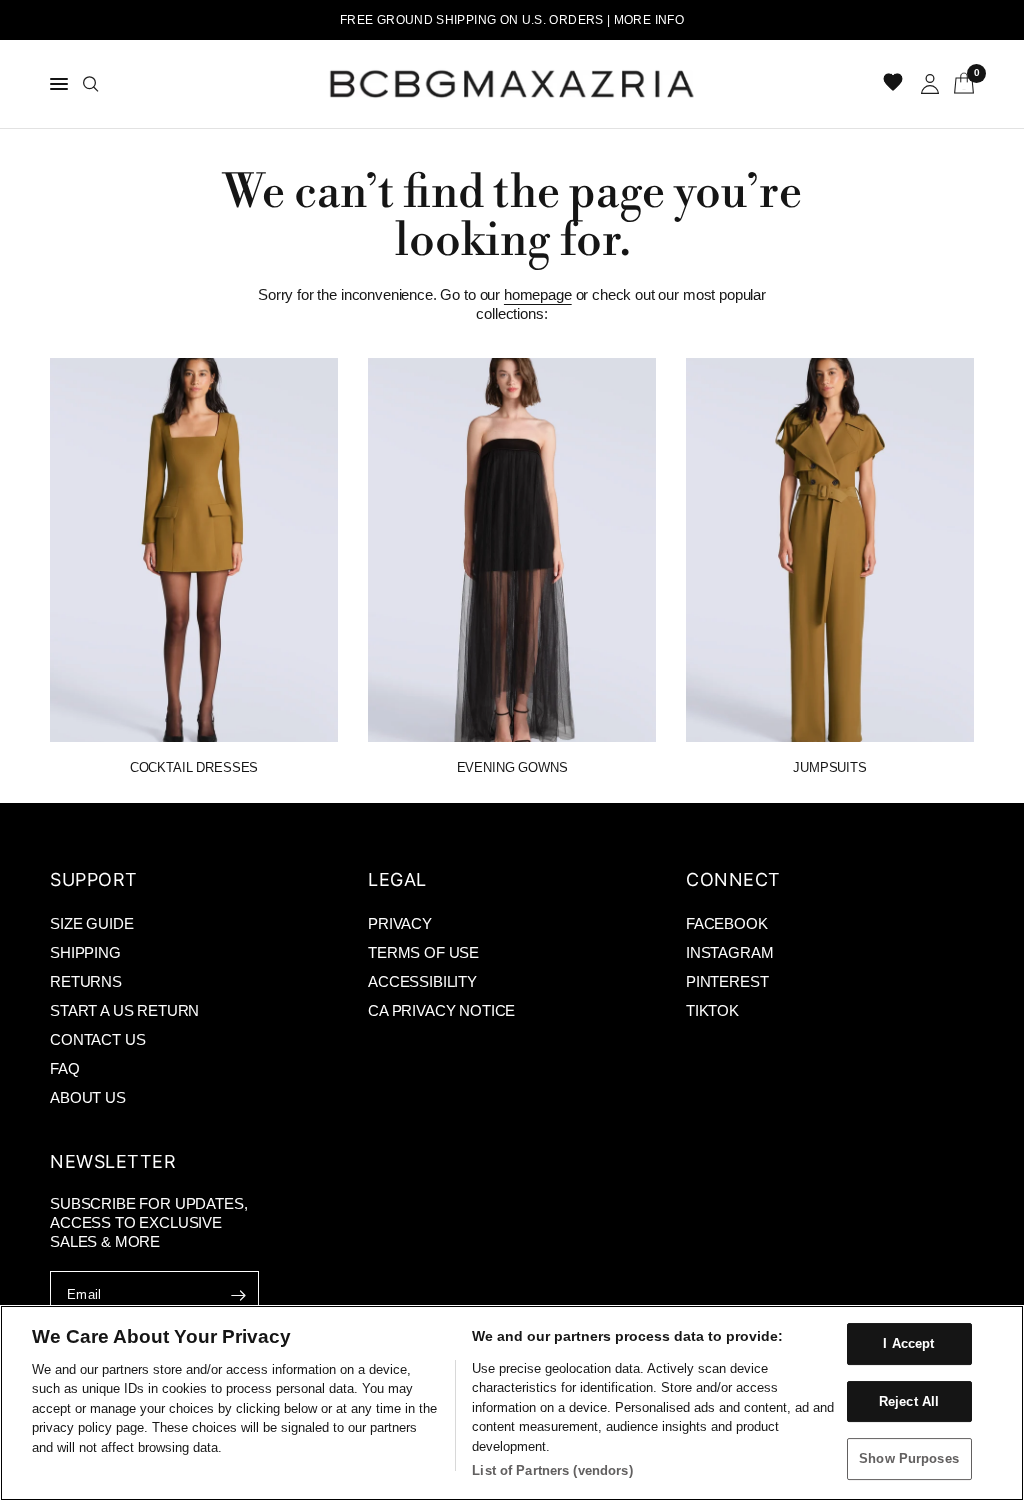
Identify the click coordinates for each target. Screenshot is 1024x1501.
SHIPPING (85, 952)
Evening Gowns (512, 767)
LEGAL (397, 879)
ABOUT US (88, 1097)
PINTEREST (727, 981)
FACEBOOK (727, 923)
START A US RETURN (124, 1010)
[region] (512, 1403)
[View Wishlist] (895, 84)
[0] (960, 84)
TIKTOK (712, 1010)
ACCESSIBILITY (422, 981)
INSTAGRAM (730, 952)
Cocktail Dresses (194, 767)
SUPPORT (94, 879)
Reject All (909, 1401)
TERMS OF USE (423, 952)
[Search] (91, 84)
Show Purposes (909, 1458)
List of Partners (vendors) (552, 1470)
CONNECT (733, 879)
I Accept (908, 1343)
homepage (538, 294)
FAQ (65, 1068)
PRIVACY (400, 923)
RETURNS (86, 981)
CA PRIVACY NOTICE (441, 1010)
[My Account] (930, 84)
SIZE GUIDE (91, 923)
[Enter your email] (239, 1295)
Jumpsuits (830, 767)
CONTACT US (97, 1039)
